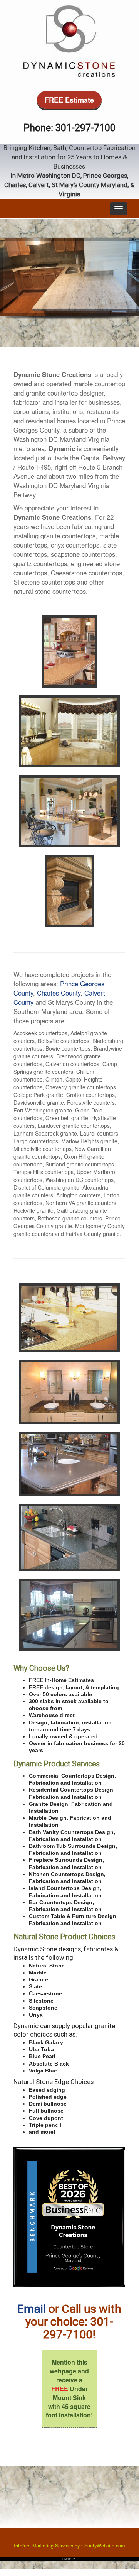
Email (32, 2309)
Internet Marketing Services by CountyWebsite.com (69, 2546)
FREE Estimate (69, 100)
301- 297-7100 (78, 2328)
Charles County (59, 993)
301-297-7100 (85, 128)
